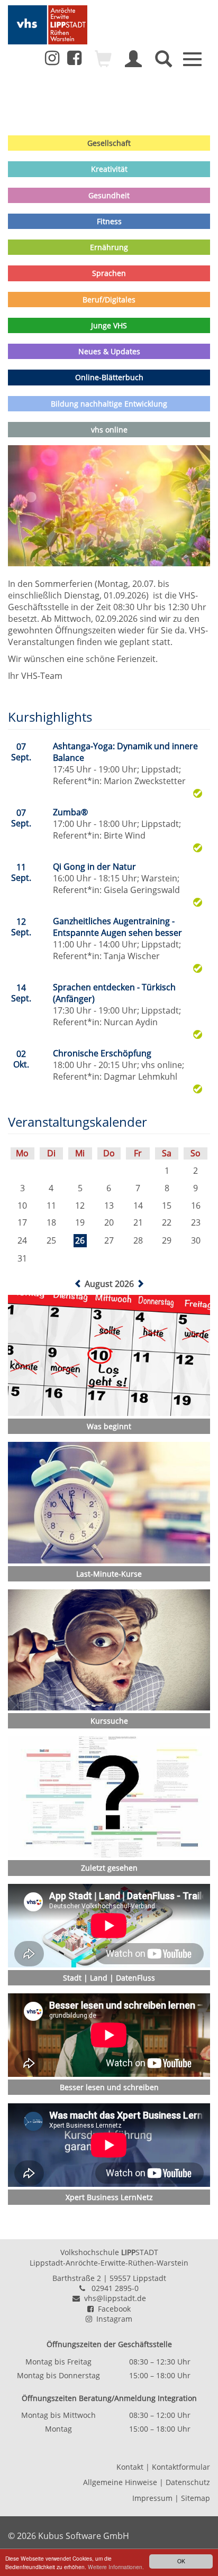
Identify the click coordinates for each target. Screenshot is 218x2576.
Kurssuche (109, 1721)
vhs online (109, 430)
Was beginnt (109, 1426)
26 (80, 1240)
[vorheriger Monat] (79, 1284)
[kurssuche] (163, 63)
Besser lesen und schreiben (109, 2087)
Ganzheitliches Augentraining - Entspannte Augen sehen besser (117, 927)
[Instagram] (52, 58)
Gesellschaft (109, 143)
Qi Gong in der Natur (94, 867)
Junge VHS (109, 325)
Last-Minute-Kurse (109, 1574)
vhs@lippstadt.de (113, 2298)
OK (181, 2561)
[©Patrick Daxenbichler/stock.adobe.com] (109, 1502)
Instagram (112, 2319)
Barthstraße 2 (77, 2278)
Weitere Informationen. (116, 2567)
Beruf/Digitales (109, 300)
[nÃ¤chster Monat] (140, 1284)
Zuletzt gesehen (109, 1868)
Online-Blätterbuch (109, 377)
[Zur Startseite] (48, 25)
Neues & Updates (109, 351)
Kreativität (109, 169)
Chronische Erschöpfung (102, 1053)
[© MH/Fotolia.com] (109, 1355)
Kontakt (130, 2467)
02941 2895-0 (115, 2288)
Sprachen (109, 273)
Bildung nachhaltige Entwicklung (109, 404)
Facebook (112, 2309)
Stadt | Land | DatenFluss (109, 1978)
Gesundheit (109, 195)
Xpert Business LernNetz (109, 2197)
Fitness (109, 221)
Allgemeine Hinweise (120, 2482)
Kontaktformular (181, 2467)
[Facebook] (74, 61)
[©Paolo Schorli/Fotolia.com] (109, 1650)
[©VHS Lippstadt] (109, 1797)
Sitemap (196, 2498)
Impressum (152, 2498)
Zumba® (70, 812)
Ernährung (109, 247)
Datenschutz (188, 2482)
